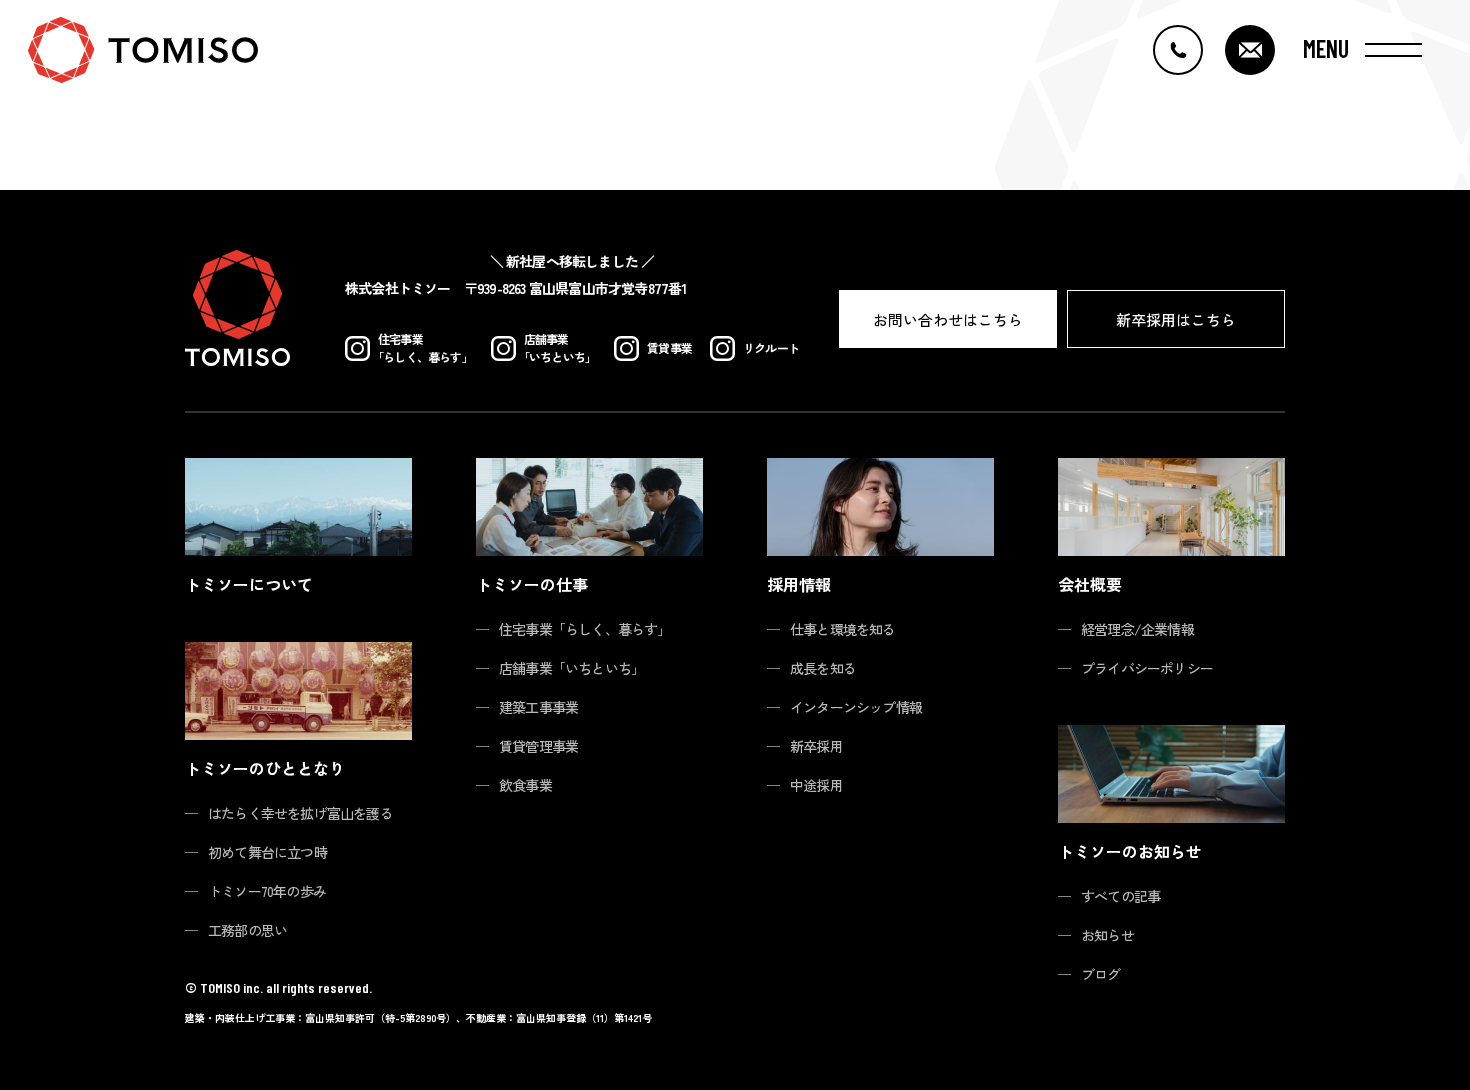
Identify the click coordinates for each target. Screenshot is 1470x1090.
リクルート (771, 347)
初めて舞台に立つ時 (267, 852)
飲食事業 (525, 785)
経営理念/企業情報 (1137, 629)
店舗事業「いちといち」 (571, 668)
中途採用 (816, 785)
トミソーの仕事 (532, 584)
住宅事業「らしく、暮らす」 (585, 629)
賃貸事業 (669, 347)
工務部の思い (247, 930)
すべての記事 (1120, 896)
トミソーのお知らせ (1130, 851)
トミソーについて (249, 584)
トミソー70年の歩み (267, 891)
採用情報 (799, 584)
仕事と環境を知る (843, 629)
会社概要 (1090, 584)
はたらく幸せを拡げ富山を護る (300, 813)
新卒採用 (816, 746)
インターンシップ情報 (856, 707)
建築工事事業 (538, 707)
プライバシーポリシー (1147, 668)
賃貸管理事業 (538, 746)
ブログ (1101, 974)
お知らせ (1107, 935)
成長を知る (823, 668)
